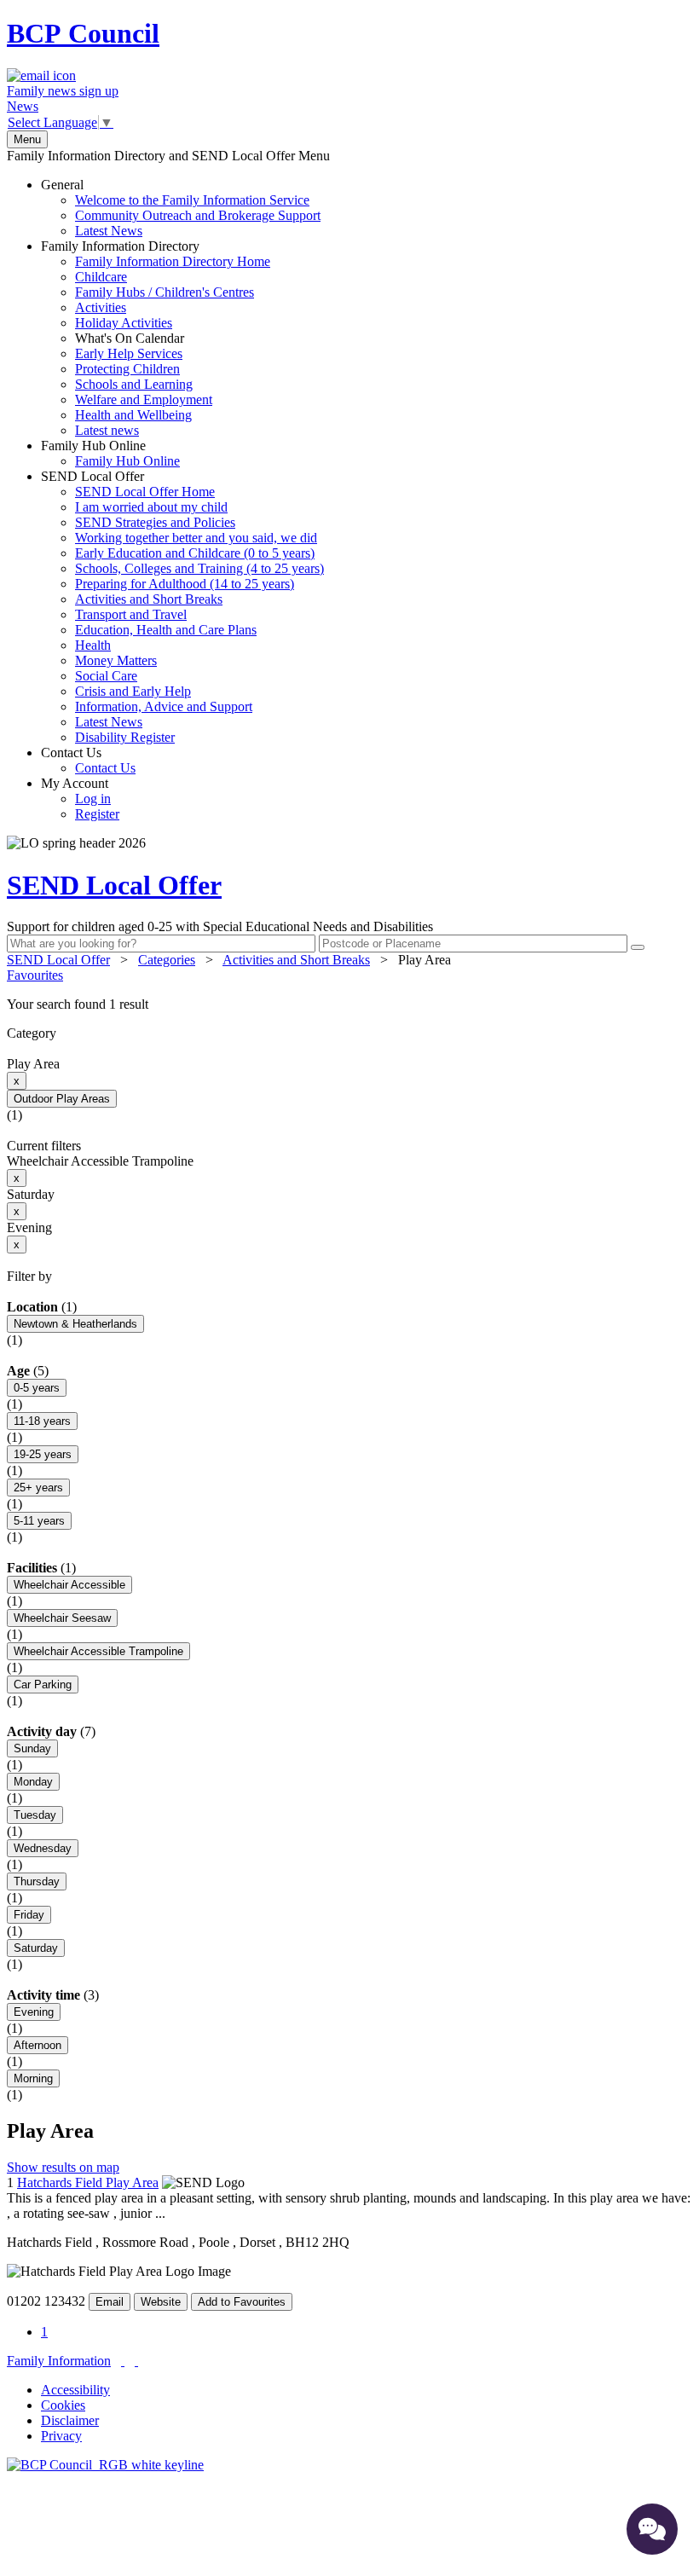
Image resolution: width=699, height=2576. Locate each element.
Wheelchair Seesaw (62, 1618)
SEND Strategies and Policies (155, 522)
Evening (34, 2012)
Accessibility (75, 2390)
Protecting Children (127, 369)
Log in (93, 799)
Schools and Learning (134, 384)
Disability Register (125, 737)
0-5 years (37, 1388)
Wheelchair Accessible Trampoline (98, 1651)
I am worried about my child (151, 507)
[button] (349, 1004)
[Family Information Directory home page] (105, 2465)
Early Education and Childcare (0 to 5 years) (195, 553)
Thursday (37, 1881)
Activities (101, 307)
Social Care (106, 676)
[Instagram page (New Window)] (136, 2361)
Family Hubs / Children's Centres (165, 292)
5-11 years (39, 1521)
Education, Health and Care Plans (166, 630)
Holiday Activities (124, 323)
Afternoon (38, 2045)
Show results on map (63, 2167)
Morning (33, 2078)
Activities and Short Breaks (149, 599)
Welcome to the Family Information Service (192, 200)
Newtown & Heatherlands (75, 1324)
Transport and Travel (131, 614)
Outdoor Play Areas (62, 1099)
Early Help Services (129, 353)
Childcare (101, 277)
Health (93, 645)
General (181, 208)
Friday (29, 1915)
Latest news (107, 430)
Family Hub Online (110, 453)
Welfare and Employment (144, 399)
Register (97, 814)
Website (161, 2302)
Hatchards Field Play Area (88, 2182)
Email (110, 2302)
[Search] (638, 947)
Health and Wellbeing (133, 415)
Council (83, 33)
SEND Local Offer (182, 607)
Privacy (61, 2436)
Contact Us (88, 760)
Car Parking (43, 1685)
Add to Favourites (242, 2302)
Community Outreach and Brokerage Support (198, 215)
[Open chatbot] (652, 2529)
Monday (33, 1782)
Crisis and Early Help (133, 691)
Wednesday (43, 1848)
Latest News (109, 231)
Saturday (36, 1948)
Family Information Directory (156, 338)
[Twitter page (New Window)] (123, 2361)
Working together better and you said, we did (196, 538)
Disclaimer (70, 2420)
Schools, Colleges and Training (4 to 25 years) (199, 568)
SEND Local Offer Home (145, 492)
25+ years (38, 1488)
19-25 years (43, 1454)
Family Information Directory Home (173, 261)
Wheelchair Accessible (69, 1585)
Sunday (32, 1748)
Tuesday (35, 1815)
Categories (167, 960)
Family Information (59, 2361)
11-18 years (42, 1421)
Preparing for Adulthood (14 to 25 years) (185, 584)
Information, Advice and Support (164, 706)
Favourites (35, 975)
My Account (80, 799)
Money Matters (116, 660)
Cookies (63, 2405)
